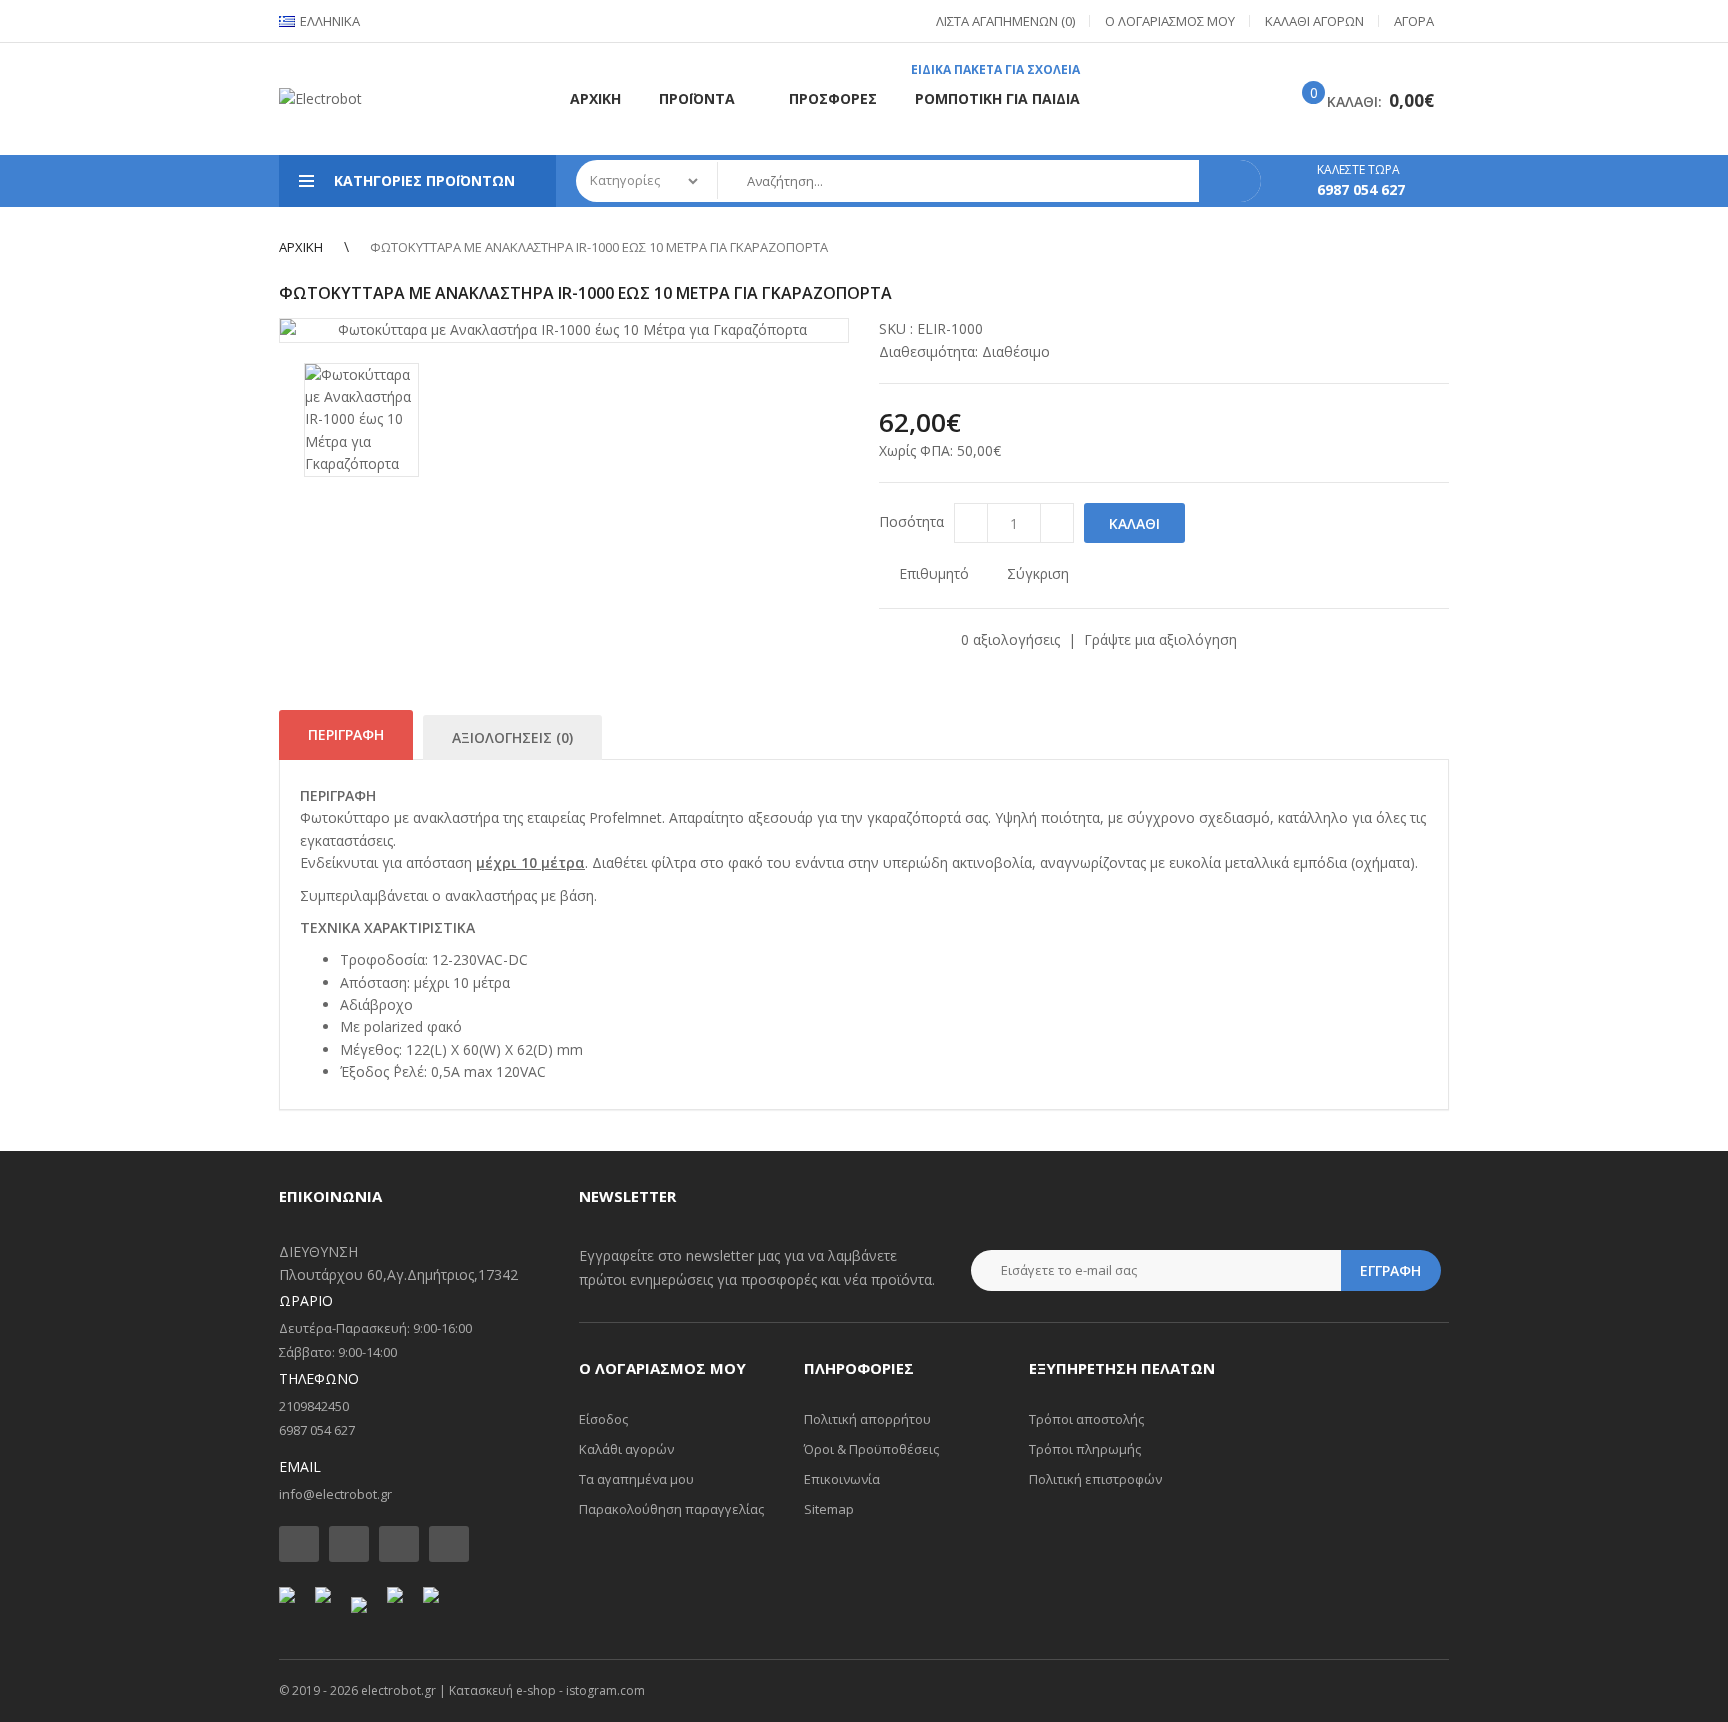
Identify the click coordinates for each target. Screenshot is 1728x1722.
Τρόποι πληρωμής (1085, 1449)
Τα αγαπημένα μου (636, 1479)
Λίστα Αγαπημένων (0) (1005, 21)
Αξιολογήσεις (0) (512, 737)
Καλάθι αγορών (626, 1449)
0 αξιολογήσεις (1010, 639)
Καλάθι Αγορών (1314, 21)
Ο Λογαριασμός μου (1170, 21)
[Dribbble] (449, 1544)
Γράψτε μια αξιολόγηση (1160, 639)
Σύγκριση (1038, 573)
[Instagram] (399, 1544)
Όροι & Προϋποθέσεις (871, 1449)
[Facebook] (299, 1544)
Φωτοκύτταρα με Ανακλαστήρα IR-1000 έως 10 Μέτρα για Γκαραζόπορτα (599, 247)
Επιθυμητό (934, 573)
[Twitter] (349, 1544)
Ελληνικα (328, 21)
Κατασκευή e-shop (502, 1690)
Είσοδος (603, 1419)
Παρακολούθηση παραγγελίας (671, 1509)
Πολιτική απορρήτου (867, 1419)
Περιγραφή (346, 734)
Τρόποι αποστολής (1086, 1419)
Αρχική (301, 247)
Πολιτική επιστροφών (1095, 1479)
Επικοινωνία (842, 1479)
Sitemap (829, 1509)
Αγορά (1414, 21)
